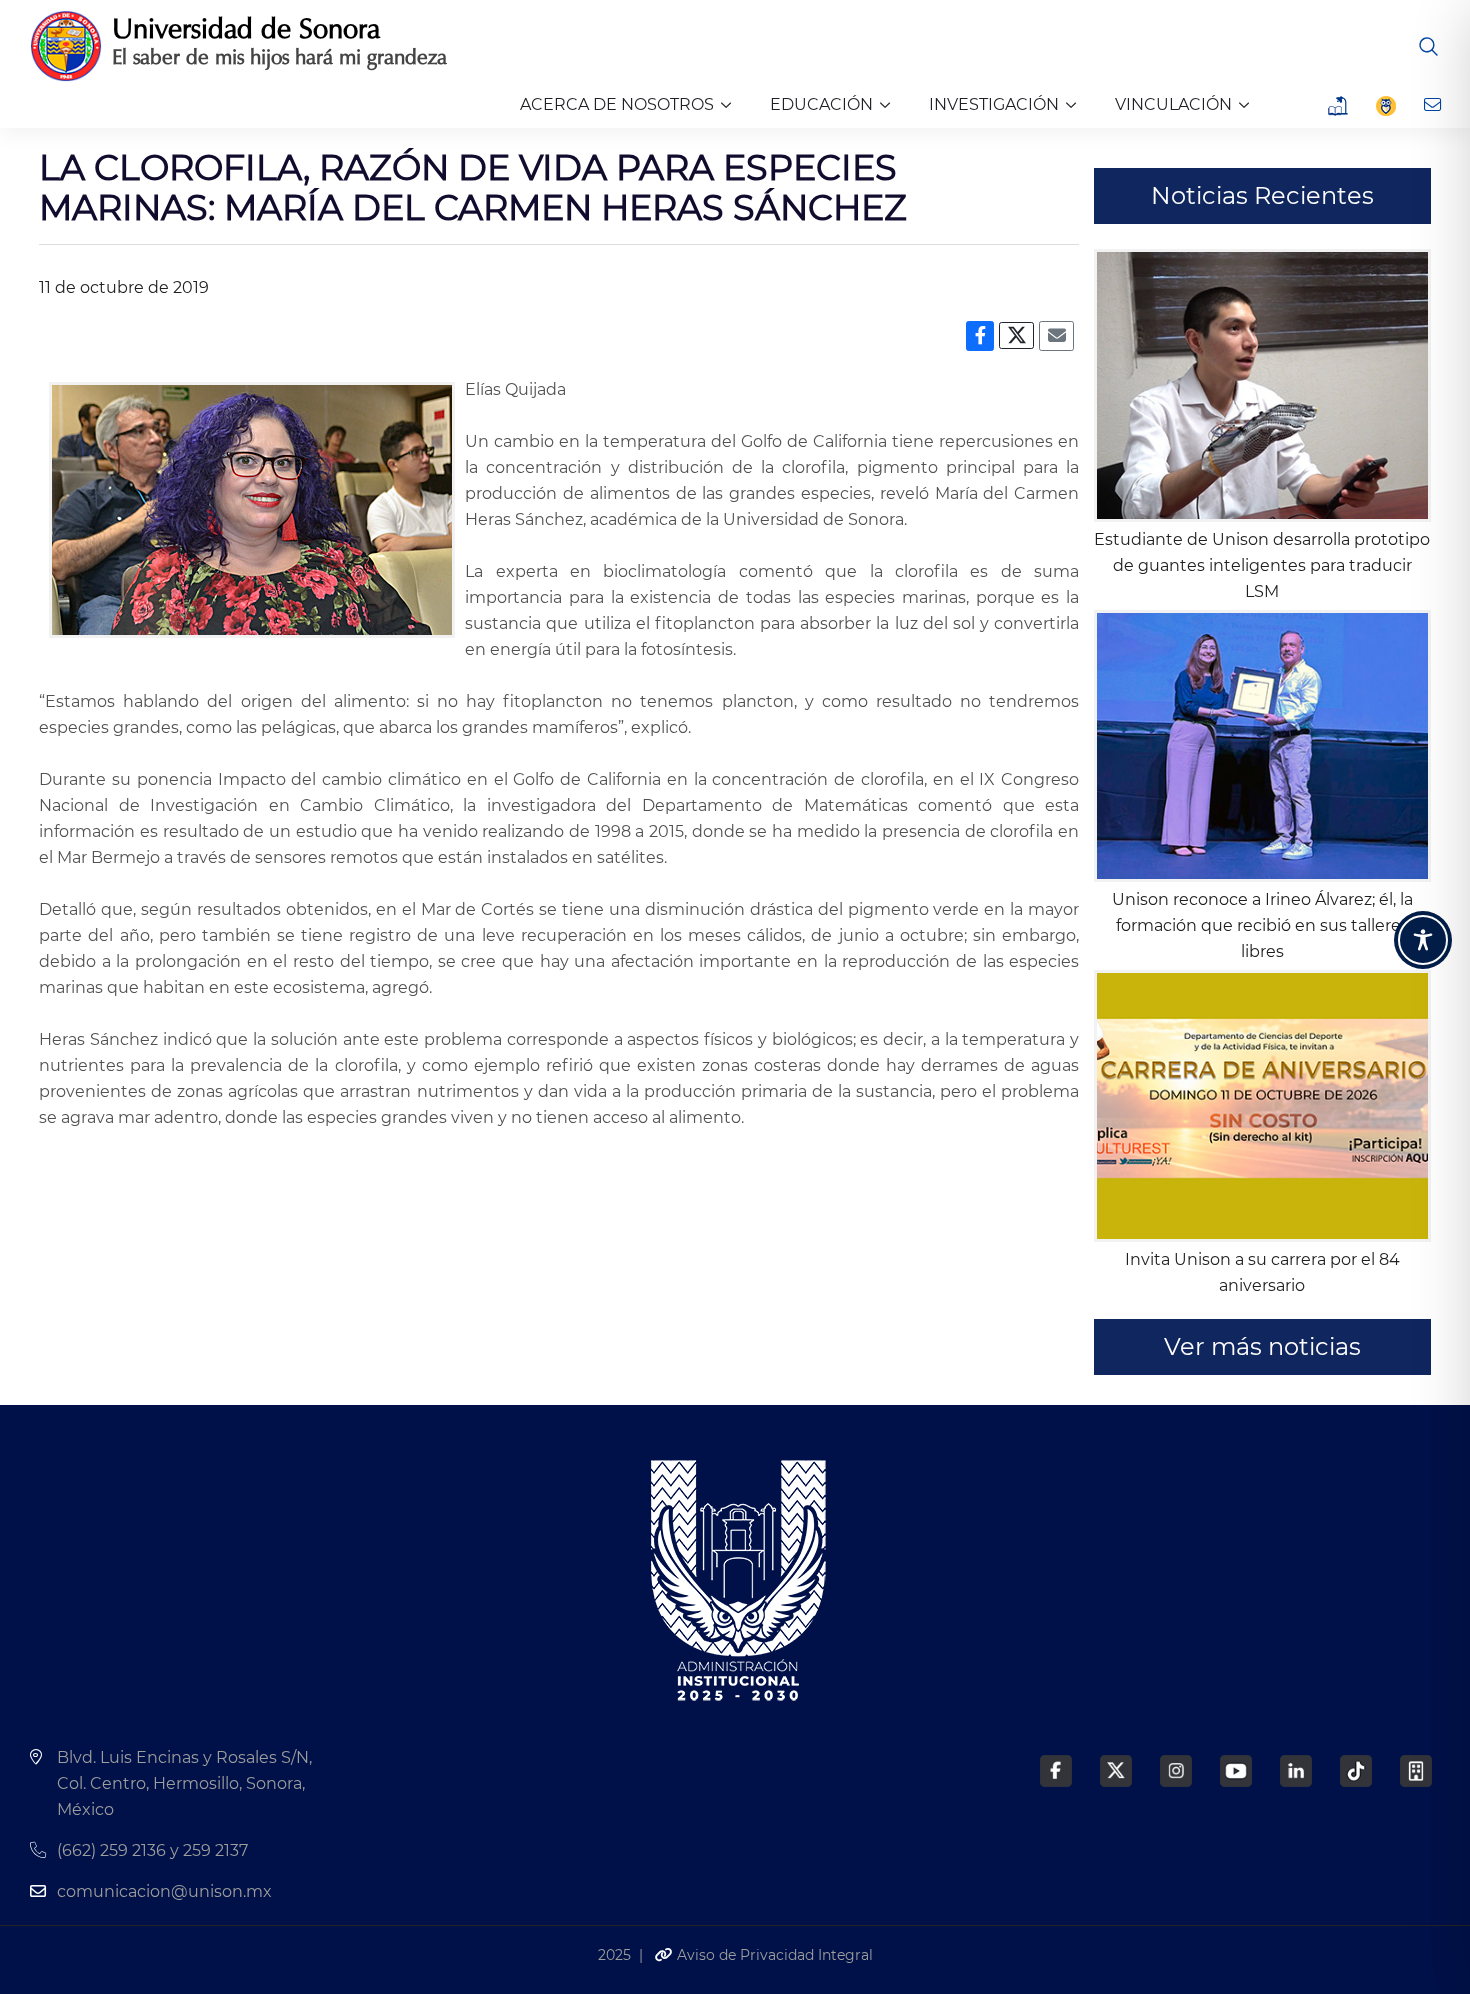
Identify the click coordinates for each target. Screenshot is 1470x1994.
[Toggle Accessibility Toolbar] (1423, 940)
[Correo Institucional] (1434, 105)
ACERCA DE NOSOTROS (617, 104)
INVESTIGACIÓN (994, 104)
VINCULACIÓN (1173, 104)
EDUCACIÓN (821, 104)
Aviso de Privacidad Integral (773, 1955)
